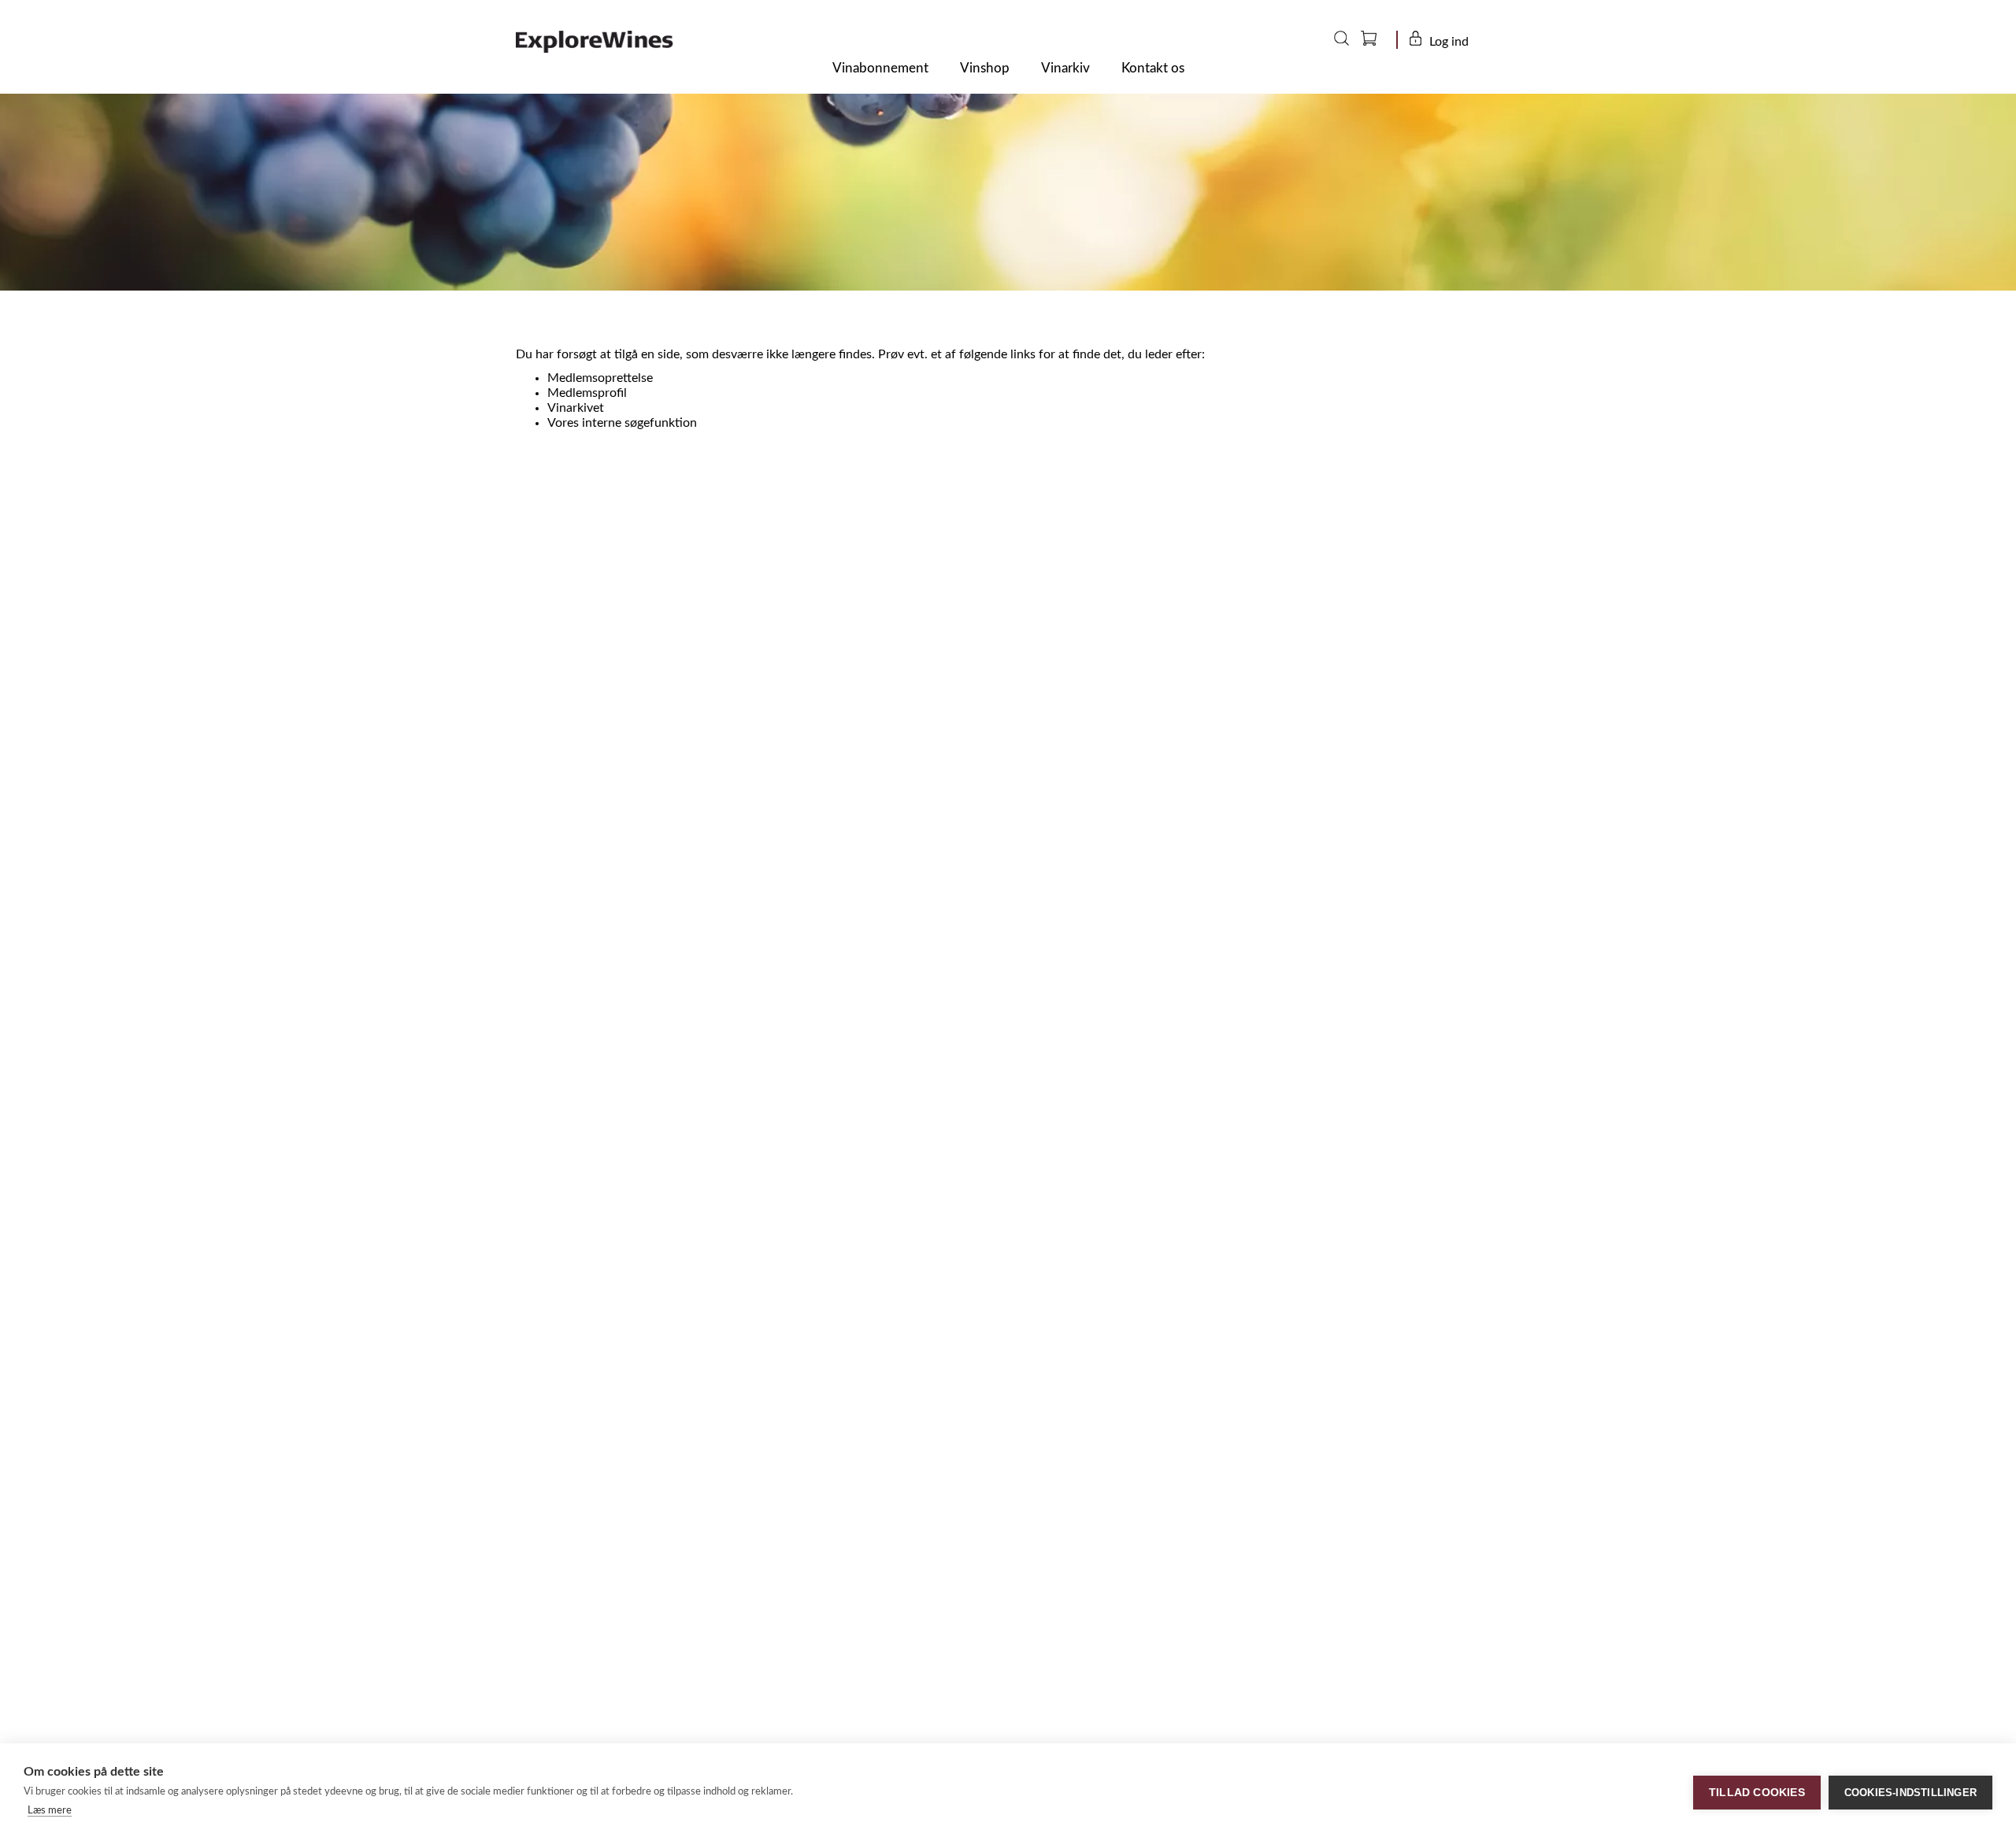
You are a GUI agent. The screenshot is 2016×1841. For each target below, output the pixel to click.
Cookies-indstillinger (1910, 1793)
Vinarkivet (576, 408)
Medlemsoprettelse (600, 378)
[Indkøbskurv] (1380, 42)
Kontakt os (1153, 68)
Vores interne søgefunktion (622, 423)
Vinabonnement (880, 68)
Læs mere (50, 1811)
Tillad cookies (1757, 1793)
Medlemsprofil (587, 393)
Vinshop (985, 68)
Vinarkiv (1065, 68)
